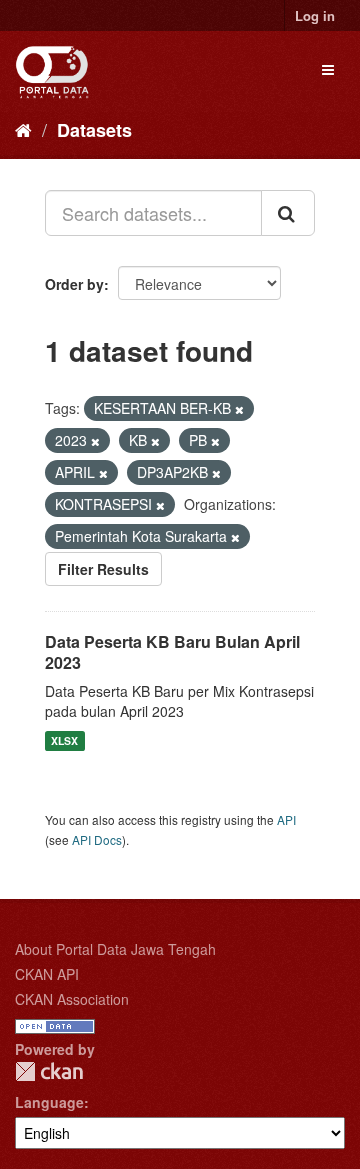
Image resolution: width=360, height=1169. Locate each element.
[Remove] (239, 409)
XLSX (64, 740)
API (286, 819)
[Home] (23, 129)
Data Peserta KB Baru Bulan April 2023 (172, 652)
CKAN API (47, 974)
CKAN (49, 1071)
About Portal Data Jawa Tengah (115, 949)
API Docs (97, 839)
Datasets (94, 130)
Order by (74, 284)
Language (49, 1102)
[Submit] (288, 213)
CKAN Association (72, 999)
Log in (315, 15)
